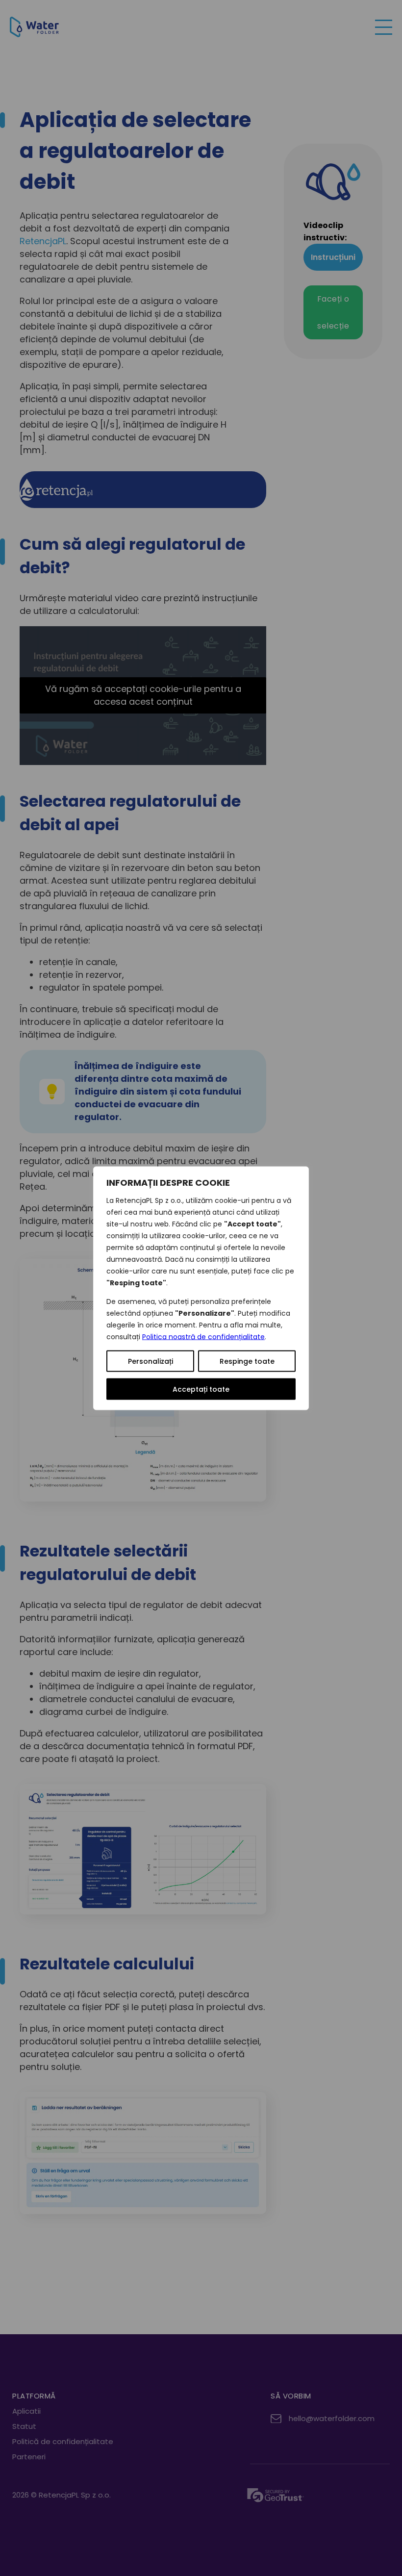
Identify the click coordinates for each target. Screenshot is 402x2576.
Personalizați (151, 1361)
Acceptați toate (201, 1389)
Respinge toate (247, 1361)
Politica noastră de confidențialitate (203, 1336)
